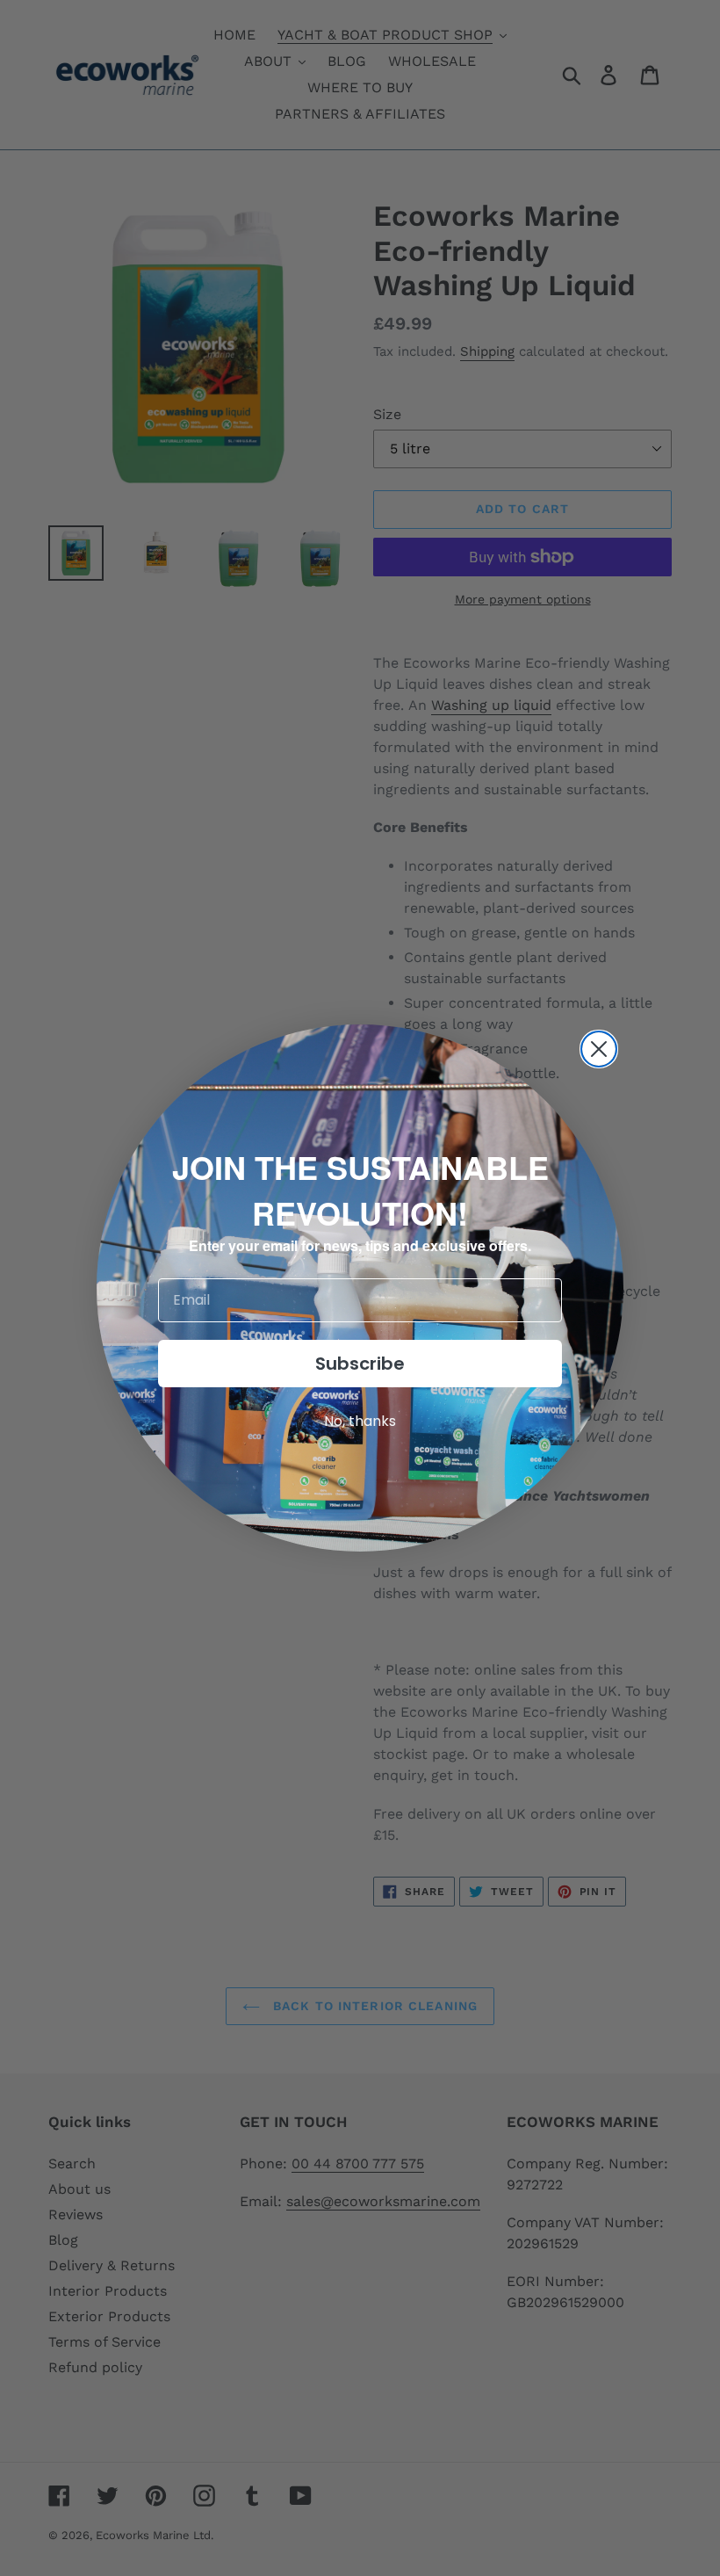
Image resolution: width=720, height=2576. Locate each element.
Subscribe (360, 1364)
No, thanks (360, 1421)
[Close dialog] (599, 1049)
